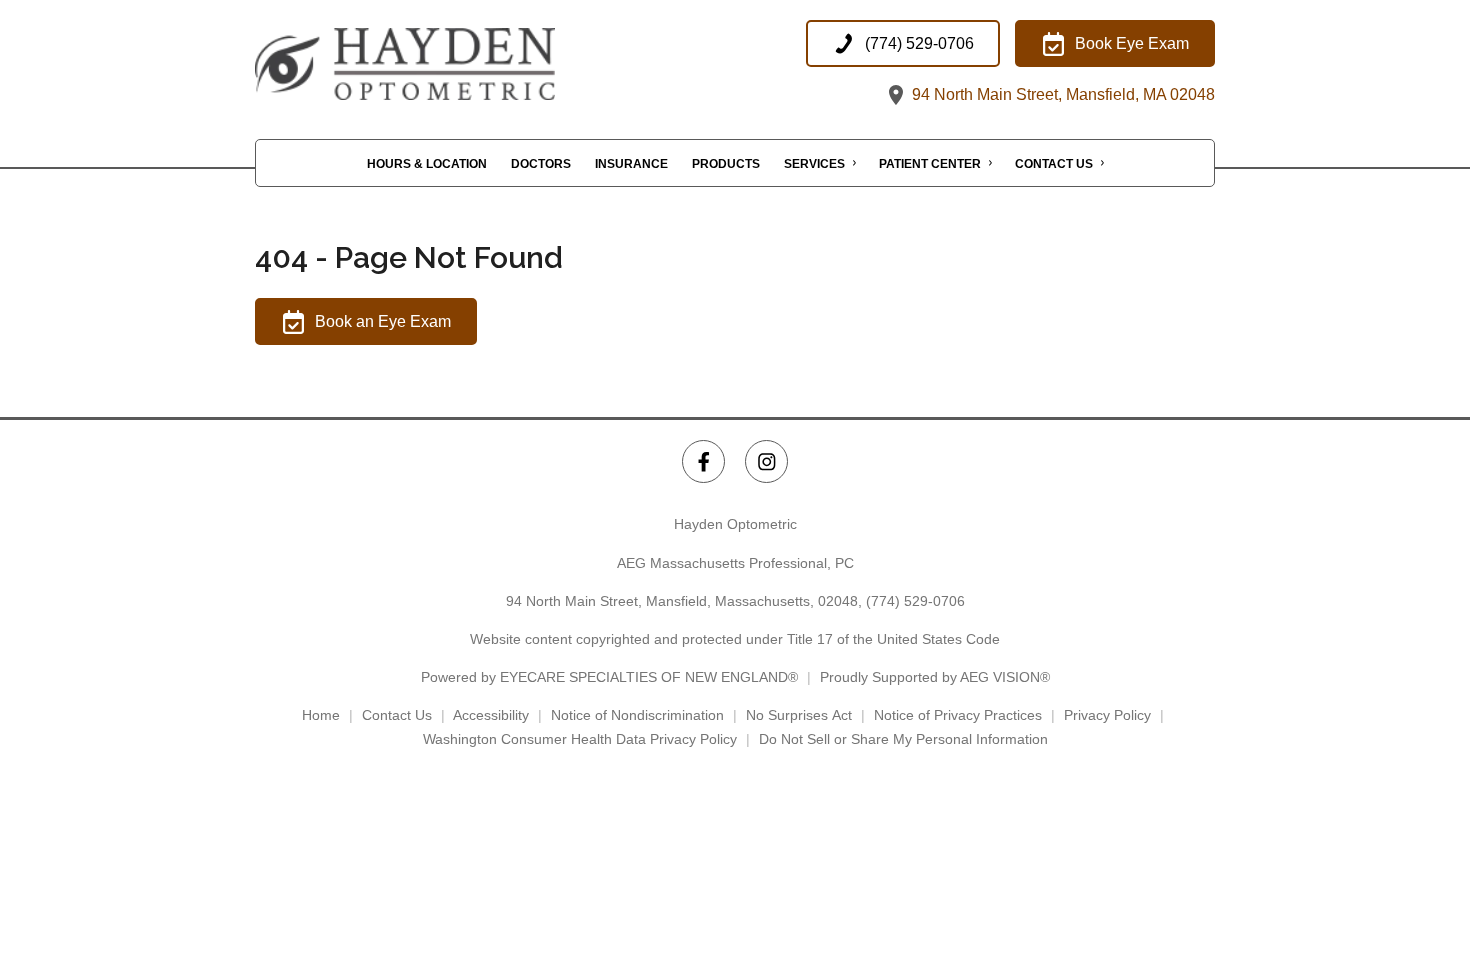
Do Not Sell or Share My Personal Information (903, 739)
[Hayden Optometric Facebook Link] (703, 461)
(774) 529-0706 (915, 601)
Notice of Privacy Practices (958, 715)
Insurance (631, 164)
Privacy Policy (1107, 715)
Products (726, 164)
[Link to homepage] (455, 64)
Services (814, 164)
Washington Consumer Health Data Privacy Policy (580, 739)
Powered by (609, 677)
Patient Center (930, 164)
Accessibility (491, 715)
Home (321, 715)
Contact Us (1054, 164)
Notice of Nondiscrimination (637, 715)
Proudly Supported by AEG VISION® (935, 677)
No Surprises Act (799, 715)
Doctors (541, 164)
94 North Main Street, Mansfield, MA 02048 (1061, 94)
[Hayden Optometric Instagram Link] (766, 461)
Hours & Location (427, 164)
